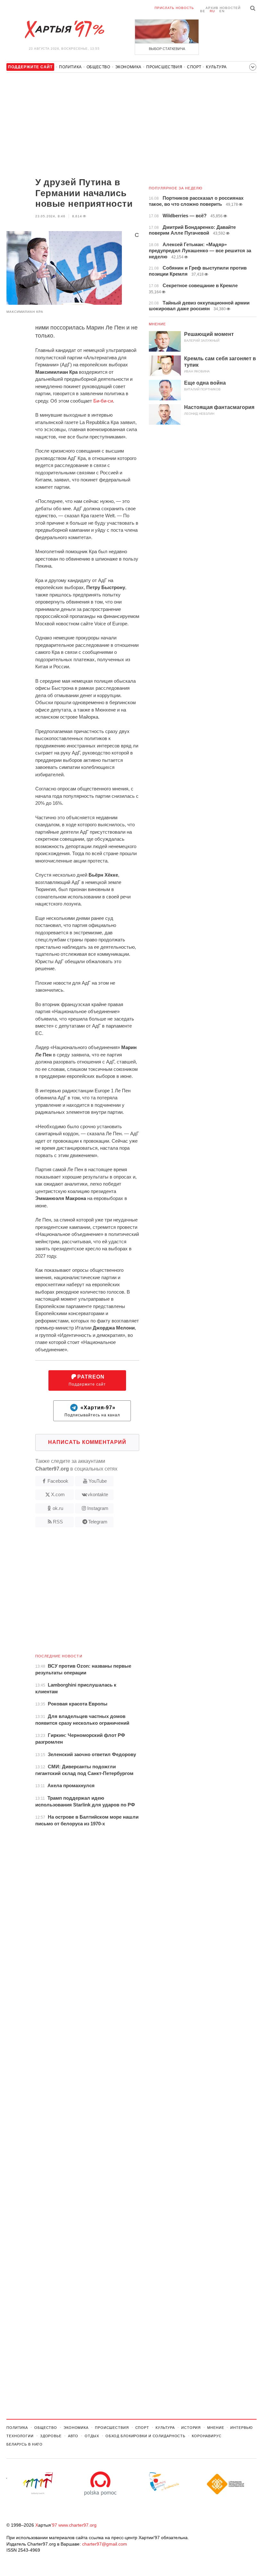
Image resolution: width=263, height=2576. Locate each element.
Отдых (92, 2436)
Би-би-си (103, 401)
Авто (73, 2436)
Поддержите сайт (87, 1380)
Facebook (58, 1481)
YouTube (98, 1481)
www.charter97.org (77, 2525)
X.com (58, 1494)
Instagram (98, 1508)
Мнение (157, 324)
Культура (216, 67)
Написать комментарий (87, 1442)
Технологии (20, 2436)
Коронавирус (207, 2436)
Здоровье (51, 2436)
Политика (70, 67)
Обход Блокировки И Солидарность (145, 2436)
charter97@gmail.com (105, 2544)
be (203, 11)
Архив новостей (223, 8)
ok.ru (58, 1508)
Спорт (194, 67)
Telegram (98, 1522)
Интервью (241, 2428)
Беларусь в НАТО (25, 2444)
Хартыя (64, 29)
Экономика (128, 67)
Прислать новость (174, 8)
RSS (58, 1522)
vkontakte (98, 1494)
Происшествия (164, 67)
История (191, 2428)
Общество (98, 67)
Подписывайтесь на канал (92, 1411)
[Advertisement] (73, 126)
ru (212, 11)
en (222, 11)
